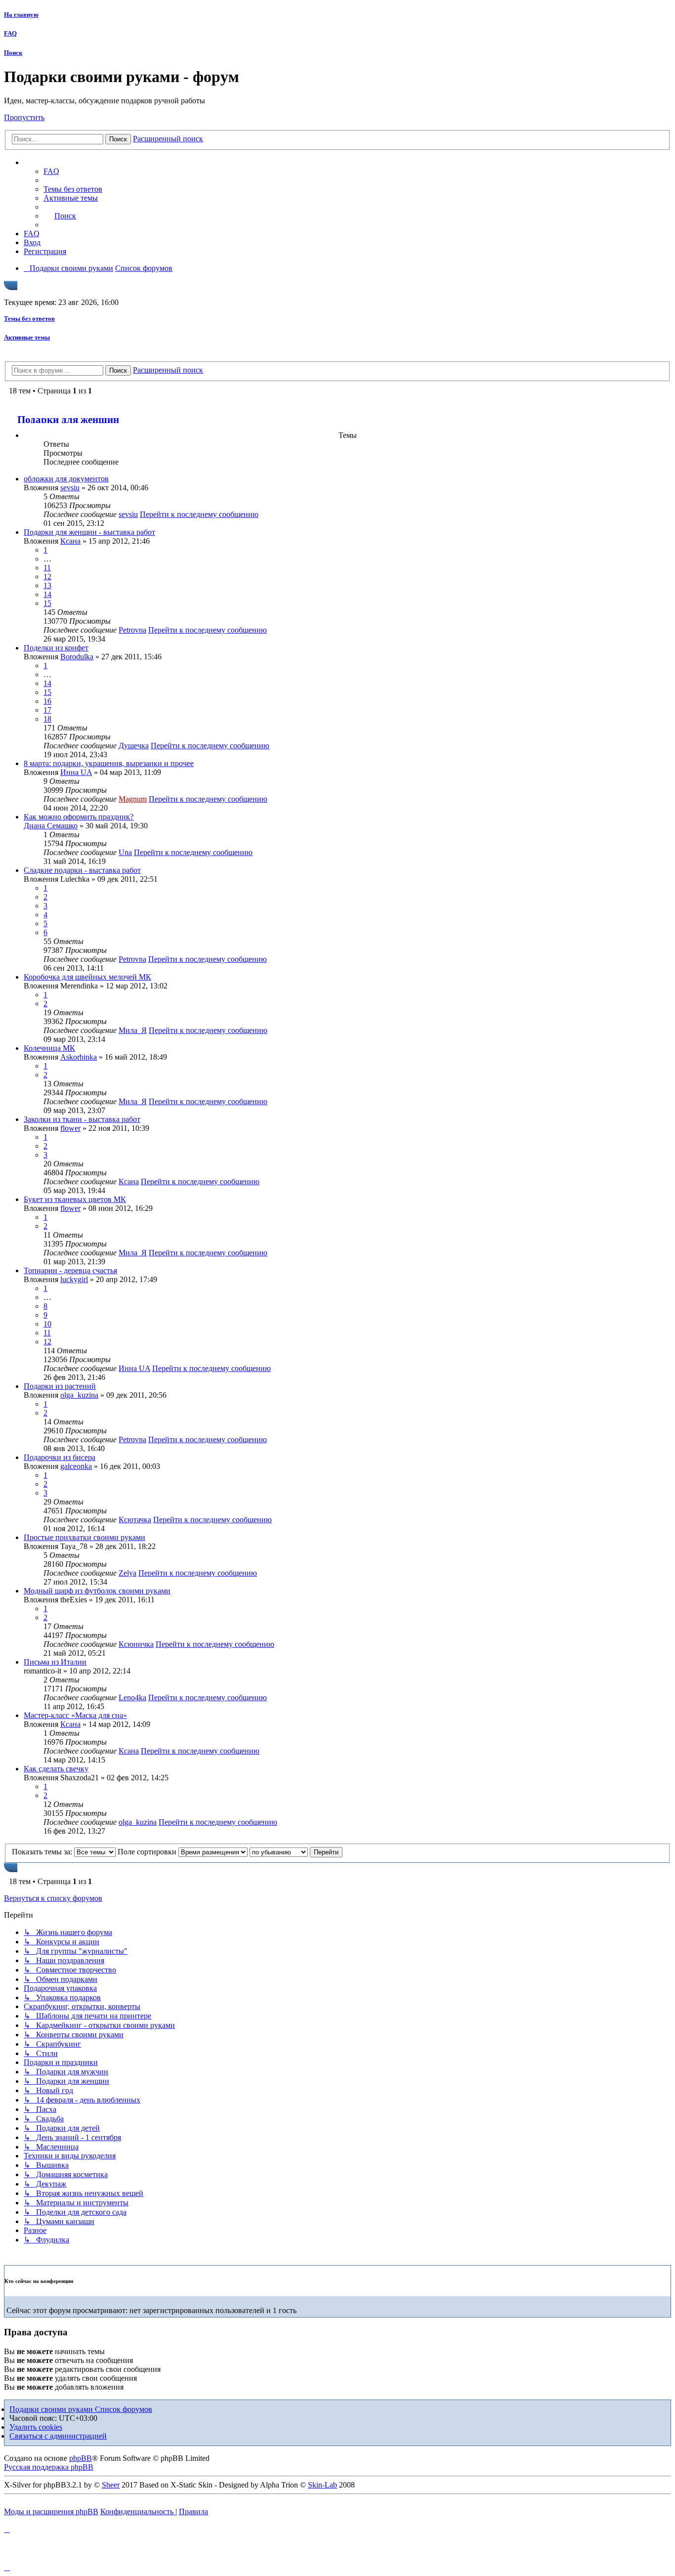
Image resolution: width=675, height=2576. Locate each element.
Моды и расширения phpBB (51, 2512)
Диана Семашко (51, 826)
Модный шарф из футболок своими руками (97, 1591)
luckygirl (74, 1279)
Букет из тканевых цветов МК (75, 1199)
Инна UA (76, 772)
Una (125, 852)
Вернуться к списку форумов (53, 1898)
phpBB (81, 2458)
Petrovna (132, 630)
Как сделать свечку (56, 1769)
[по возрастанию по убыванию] (279, 1852)
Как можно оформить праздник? (79, 817)
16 (47, 701)
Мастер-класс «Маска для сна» (75, 1715)
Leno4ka (132, 1697)
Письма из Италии (55, 1662)
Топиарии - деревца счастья (70, 1270)
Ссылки (47, 163)
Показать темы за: (43, 1852)
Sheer (111, 2485)
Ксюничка (136, 1644)
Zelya (127, 1573)
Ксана (70, 541)
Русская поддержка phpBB (49, 2467)
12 (47, 577)
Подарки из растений (60, 1386)
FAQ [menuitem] (51, 171)
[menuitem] (73, 189)
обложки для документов (66, 479)
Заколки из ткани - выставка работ (82, 1119)
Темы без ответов (29, 319)
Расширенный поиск (168, 139)
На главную (21, 15)
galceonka (76, 1466)
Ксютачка (135, 1520)
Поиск (13, 53)
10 (47, 1324)
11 (47, 568)
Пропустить (24, 117)
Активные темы (27, 337)
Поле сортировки (148, 1852)
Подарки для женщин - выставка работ (89, 532)
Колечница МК (49, 1048)
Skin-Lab (322, 2485)
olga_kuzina (79, 1395)
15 (47, 603)
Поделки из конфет (56, 648)
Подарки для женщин (68, 419)
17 (47, 710)
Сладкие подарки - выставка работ (82, 870)
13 (47, 585)
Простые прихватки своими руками (84, 1537)
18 (47, 719)
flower (70, 1128)
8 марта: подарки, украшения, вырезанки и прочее (109, 763)
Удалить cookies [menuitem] (36, 2427)
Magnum (133, 799)
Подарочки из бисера (60, 1457)
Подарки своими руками (52, 2409)
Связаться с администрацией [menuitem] (58, 2436)
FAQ (10, 33)
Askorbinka (79, 1057)
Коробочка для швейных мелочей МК (87, 977)
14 (47, 594)
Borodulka (77, 657)
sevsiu (70, 488)
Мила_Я (133, 1030)
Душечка (134, 746)
